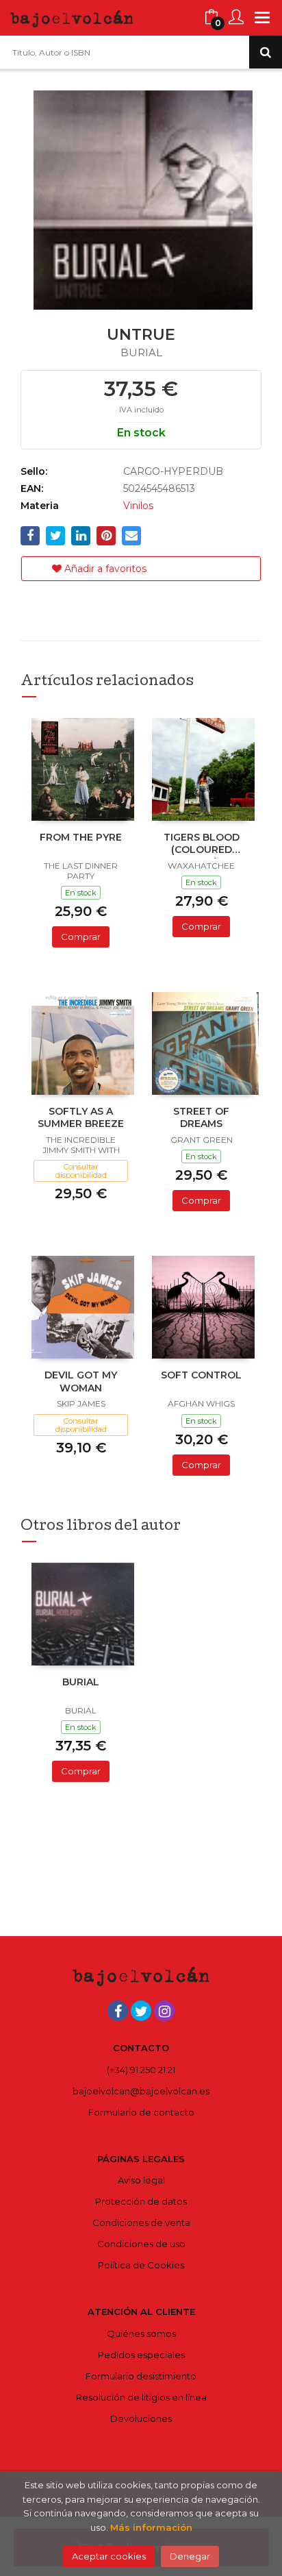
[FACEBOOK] (118, 2011)
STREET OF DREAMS (201, 1117)
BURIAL (81, 1682)
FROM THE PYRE (81, 837)
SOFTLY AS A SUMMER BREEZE (81, 1117)
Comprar (81, 937)
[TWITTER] (141, 2011)
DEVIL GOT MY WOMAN (81, 1381)
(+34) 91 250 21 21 (141, 2070)
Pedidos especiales (141, 2355)
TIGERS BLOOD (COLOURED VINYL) (202, 845)
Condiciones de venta (141, 2222)
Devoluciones (141, 2418)
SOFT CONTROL (201, 1375)
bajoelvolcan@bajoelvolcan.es (141, 2091)
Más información (151, 2527)
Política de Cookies (141, 2265)
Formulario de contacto (141, 2112)
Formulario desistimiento (141, 2376)
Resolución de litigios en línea (141, 2397)
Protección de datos (141, 2201)
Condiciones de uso (141, 2244)
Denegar (190, 2556)
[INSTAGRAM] (164, 2011)
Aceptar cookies (109, 2556)
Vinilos (138, 506)
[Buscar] (266, 52)
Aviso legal (141, 2180)
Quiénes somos (141, 2333)
